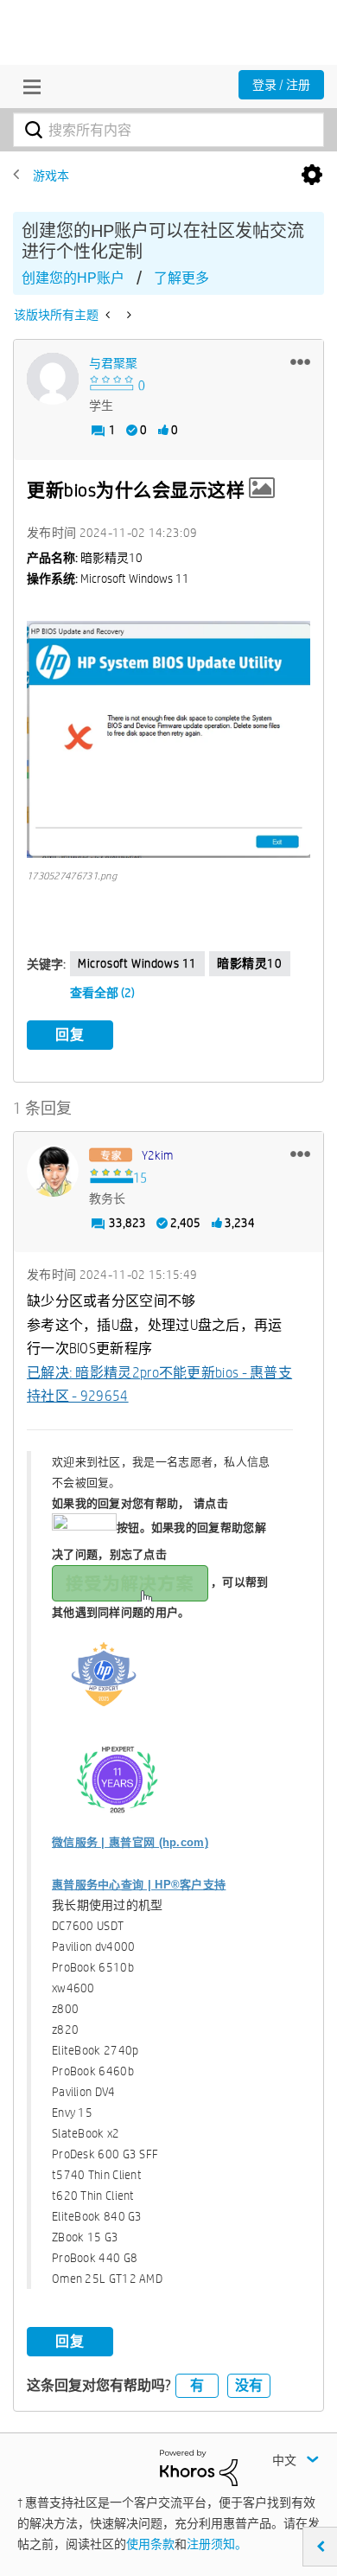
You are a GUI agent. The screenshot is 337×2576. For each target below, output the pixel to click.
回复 (70, 1035)
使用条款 (150, 2544)
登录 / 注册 (281, 85)
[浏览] (28, 86)
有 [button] (197, 2385)
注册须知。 (217, 2544)
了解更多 (181, 278)
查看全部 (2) (102, 993)
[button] (300, 361)
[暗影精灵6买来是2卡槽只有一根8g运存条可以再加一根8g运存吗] (109, 315)
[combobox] (168, 130)
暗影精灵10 (250, 963)
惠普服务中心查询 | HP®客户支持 (139, 1885)
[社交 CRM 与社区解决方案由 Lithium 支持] (199, 2467)
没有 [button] (249, 2385)
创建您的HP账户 (73, 278)
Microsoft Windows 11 (137, 963)
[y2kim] (53, 1171)
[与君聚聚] (53, 379)
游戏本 (51, 176)
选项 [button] (312, 176)
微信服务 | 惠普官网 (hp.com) (130, 1842)
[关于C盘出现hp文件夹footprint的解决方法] (127, 315)
